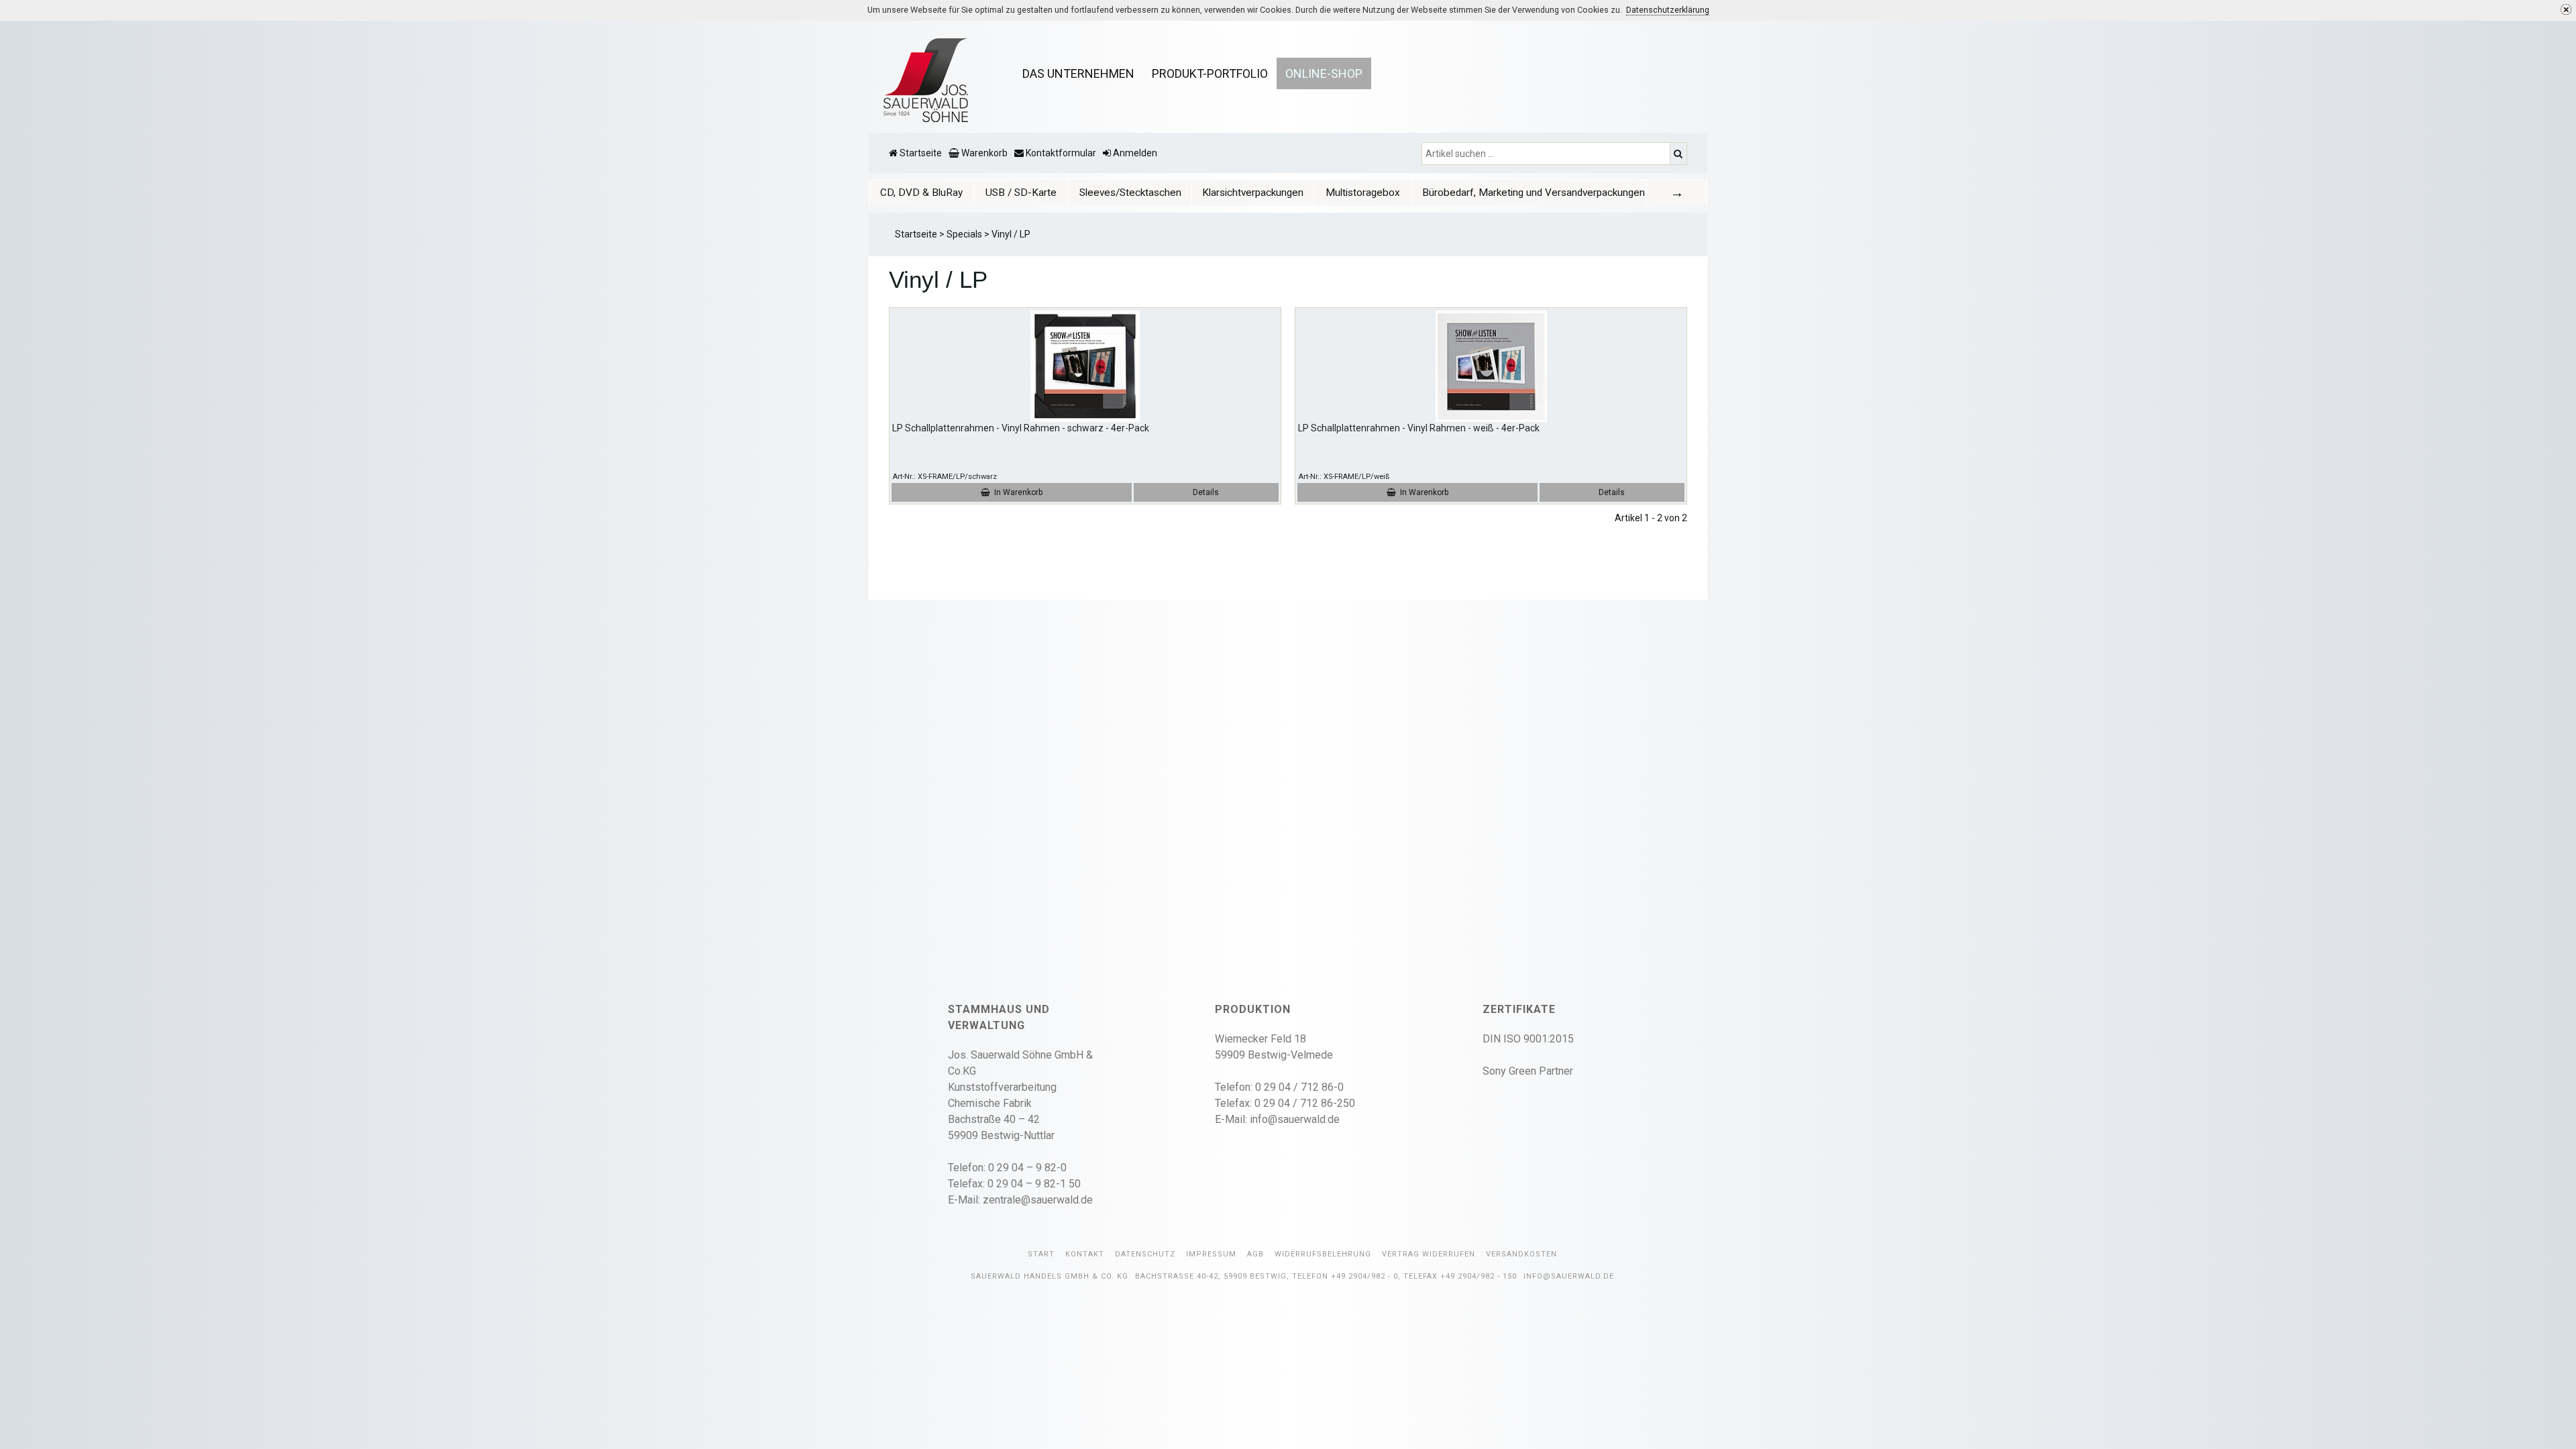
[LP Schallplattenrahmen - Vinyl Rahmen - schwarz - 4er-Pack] (1085, 366)
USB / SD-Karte (1021, 193)
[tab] (921, 192)
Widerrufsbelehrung (1323, 1254)
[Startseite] (926, 81)
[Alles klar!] (2566, 9)
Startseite (916, 234)
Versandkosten (1521, 1254)
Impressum (1211, 1254)
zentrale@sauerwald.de (1038, 1200)
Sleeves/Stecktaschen (1130, 193)
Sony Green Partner (1528, 1071)
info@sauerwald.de (1295, 1119)
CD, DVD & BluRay (921, 193)
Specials (964, 234)
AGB (1255, 1254)
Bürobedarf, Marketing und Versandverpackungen (1534, 193)
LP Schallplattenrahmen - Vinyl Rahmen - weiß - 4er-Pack (1419, 428)
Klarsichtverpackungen (1253, 193)
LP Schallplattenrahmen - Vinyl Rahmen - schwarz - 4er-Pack (1021, 428)
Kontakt (1085, 1254)
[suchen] (1678, 154)
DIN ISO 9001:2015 (1528, 1039)
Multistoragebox (1363, 193)
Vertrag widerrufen (1429, 1254)
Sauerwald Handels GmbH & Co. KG (1050, 1276)
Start (1041, 1254)
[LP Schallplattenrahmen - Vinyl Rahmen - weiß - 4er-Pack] (1491, 366)
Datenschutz (1145, 1254)
